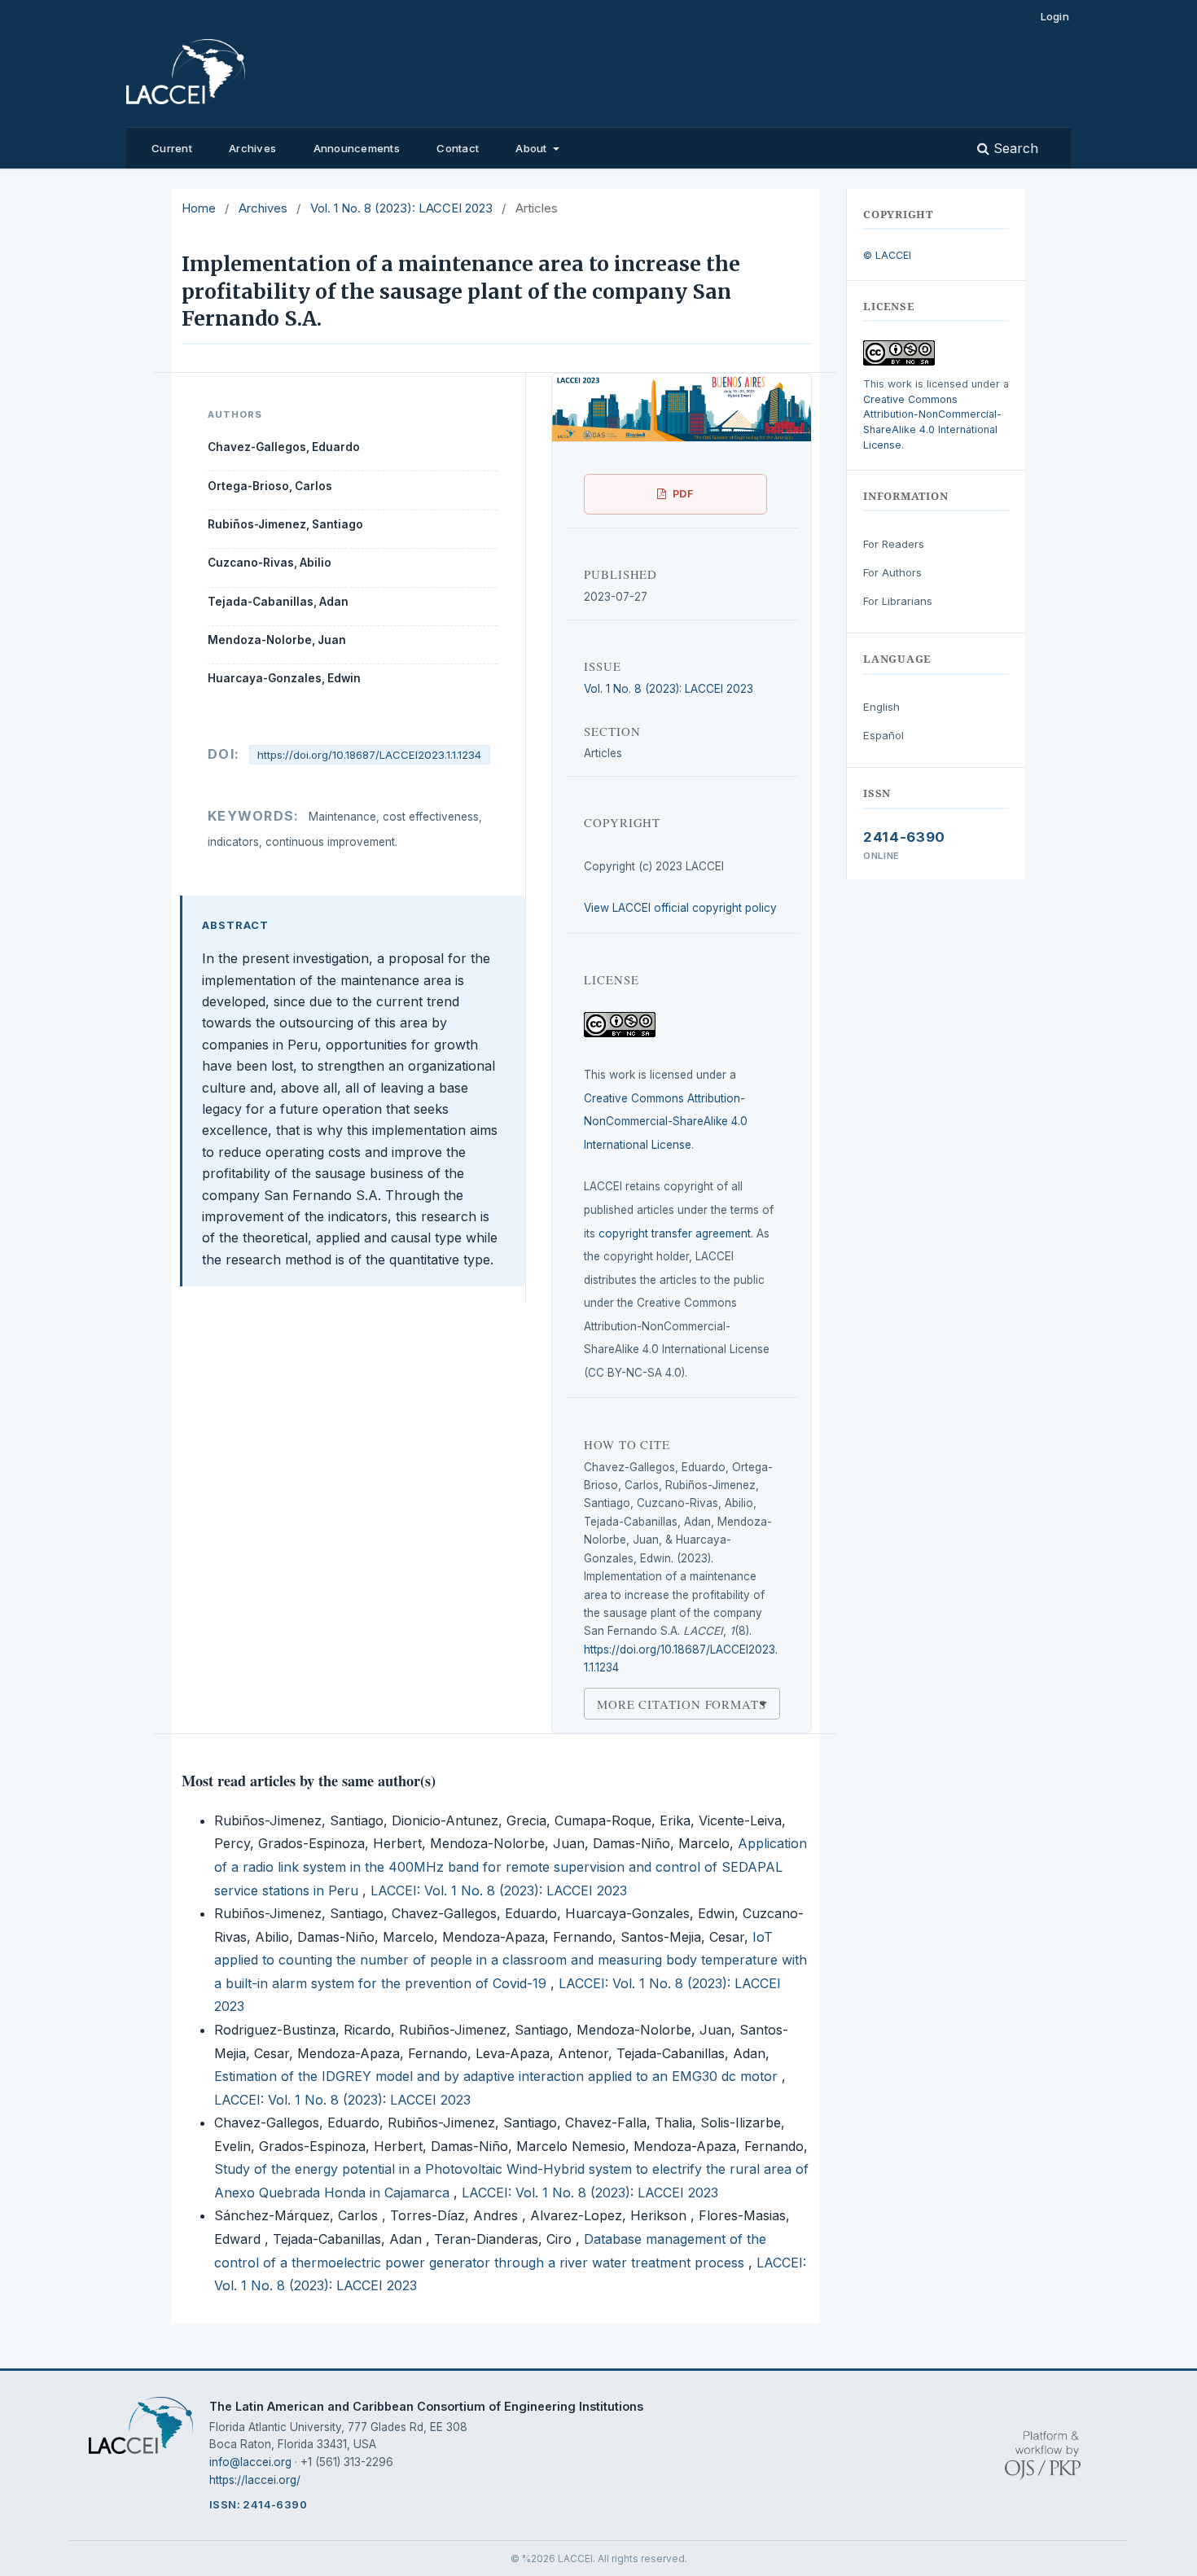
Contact (458, 148)
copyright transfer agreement (675, 1233)
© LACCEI (887, 255)
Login (1055, 16)
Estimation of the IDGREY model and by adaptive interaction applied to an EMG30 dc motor (498, 2076)
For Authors (892, 572)
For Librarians (898, 601)
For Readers (894, 544)
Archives (252, 148)
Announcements (357, 148)
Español (883, 735)
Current (172, 148)
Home (199, 208)
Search (1014, 148)
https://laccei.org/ (255, 2480)
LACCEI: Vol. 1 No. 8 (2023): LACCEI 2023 (499, 1890)
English (881, 707)
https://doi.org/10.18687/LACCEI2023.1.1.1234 (369, 755)
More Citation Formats (682, 1703)
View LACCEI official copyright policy (680, 908)
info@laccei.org (250, 2462)
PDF (684, 494)
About (533, 148)
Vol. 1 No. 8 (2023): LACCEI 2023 (401, 208)
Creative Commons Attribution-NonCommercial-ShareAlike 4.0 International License (666, 1122)
